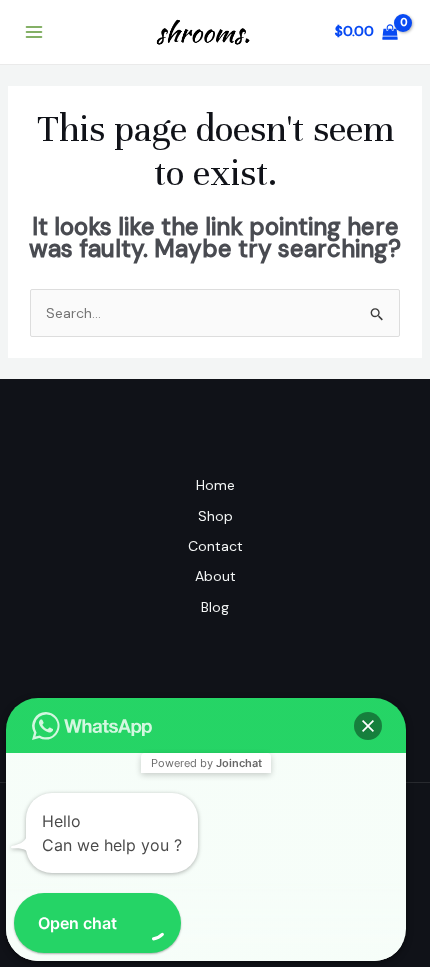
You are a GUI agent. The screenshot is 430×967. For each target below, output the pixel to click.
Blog (215, 607)
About (215, 576)
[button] (368, 726)
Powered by (206, 763)
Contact (215, 546)
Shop (215, 516)
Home (215, 485)
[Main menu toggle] (34, 32)
